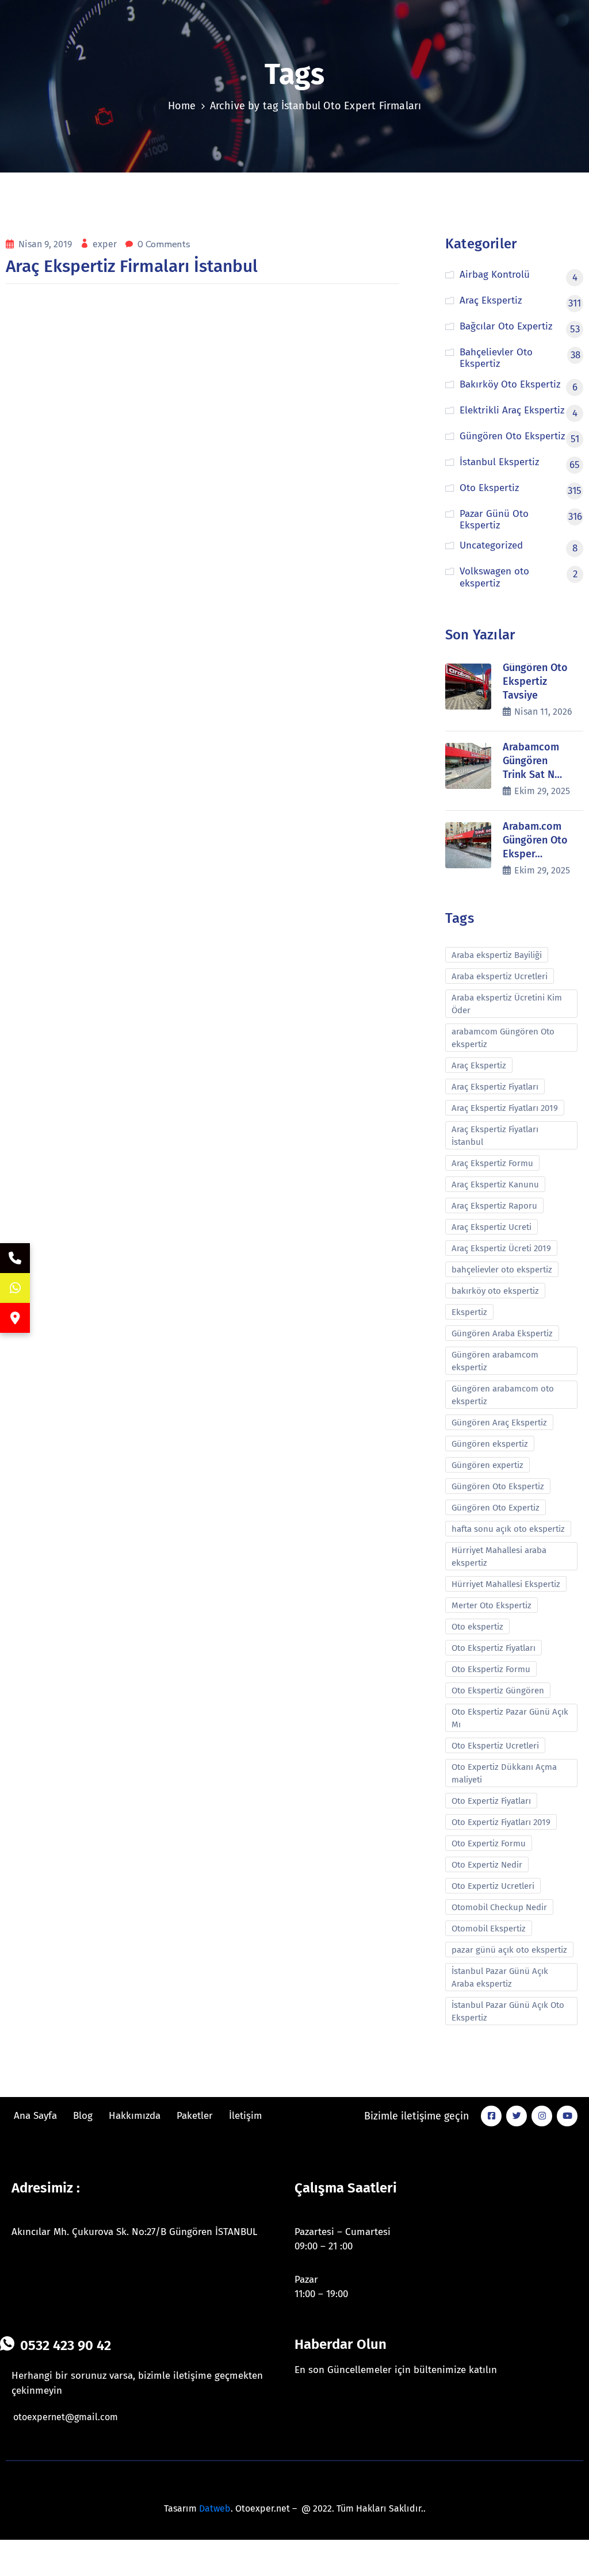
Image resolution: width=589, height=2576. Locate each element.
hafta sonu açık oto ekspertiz (508, 1529)
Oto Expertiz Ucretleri (493, 1886)
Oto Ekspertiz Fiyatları (494, 1648)
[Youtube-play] (567, 2116)
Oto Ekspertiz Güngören (498, 1690)
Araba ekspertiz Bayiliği (497, 955)
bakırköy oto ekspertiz (495, 1291)
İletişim (246, 2116)
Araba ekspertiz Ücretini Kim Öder (507, 1004)
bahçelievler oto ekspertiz (502, 1270)
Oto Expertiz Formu (489, 1843)
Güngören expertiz (487, 1465)
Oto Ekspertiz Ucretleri (495, 1746)
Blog (83, 2116)
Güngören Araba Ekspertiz (502, 1333)
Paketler (195, 2116)
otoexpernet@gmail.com (66, 2417)
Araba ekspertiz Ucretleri (500, 976)
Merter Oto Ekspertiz (492, 1605)
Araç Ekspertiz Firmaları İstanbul (132, 266)
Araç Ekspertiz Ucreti (492, 1227)
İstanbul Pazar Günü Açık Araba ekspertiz (500, 1977)
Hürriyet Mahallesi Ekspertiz (506, 1584)
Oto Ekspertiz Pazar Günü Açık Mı (510, 1718)
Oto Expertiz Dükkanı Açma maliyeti (504, 1773)
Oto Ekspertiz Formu (491, 1669)
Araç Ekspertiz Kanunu (495, 1184)
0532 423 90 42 (66, 2345)
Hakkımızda (135, 2116)
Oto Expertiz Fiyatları (491, 1801)
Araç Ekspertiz (479, 1065)
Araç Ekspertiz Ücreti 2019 (501, 1248)
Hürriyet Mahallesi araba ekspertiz (499, 1557)
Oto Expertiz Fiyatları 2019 (501, 1822)
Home (182, 106)
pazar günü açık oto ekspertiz (509, 1950)
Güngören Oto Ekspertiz (498, 1486)
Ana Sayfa (35, 2116)
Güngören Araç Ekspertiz (499, 1423)
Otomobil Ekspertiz (489, 1929)
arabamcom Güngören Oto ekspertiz (503, 1038)
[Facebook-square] (491, 2116)
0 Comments (164, 244)
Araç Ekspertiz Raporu (494, 1206)
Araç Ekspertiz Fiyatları (495, 1087)
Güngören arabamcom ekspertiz (495, 1361)
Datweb (215, 2508)
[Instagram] (542, 2116)
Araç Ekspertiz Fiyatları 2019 (505, 1108)
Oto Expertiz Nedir (487, 1865)
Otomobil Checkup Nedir (499, 1907)
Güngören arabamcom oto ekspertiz (503, 1395)
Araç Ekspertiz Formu (492, 1163)
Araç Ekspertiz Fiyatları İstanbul (495, 1136)
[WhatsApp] (15, 1288)
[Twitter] (517, 2116)
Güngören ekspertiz (490, 1444)
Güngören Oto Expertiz (496, 1508)
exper (106, 244)
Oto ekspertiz (477, 1627)
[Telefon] (15, 1258)
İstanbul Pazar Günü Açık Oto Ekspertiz (508, 2011)
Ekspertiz (469, 1312)
